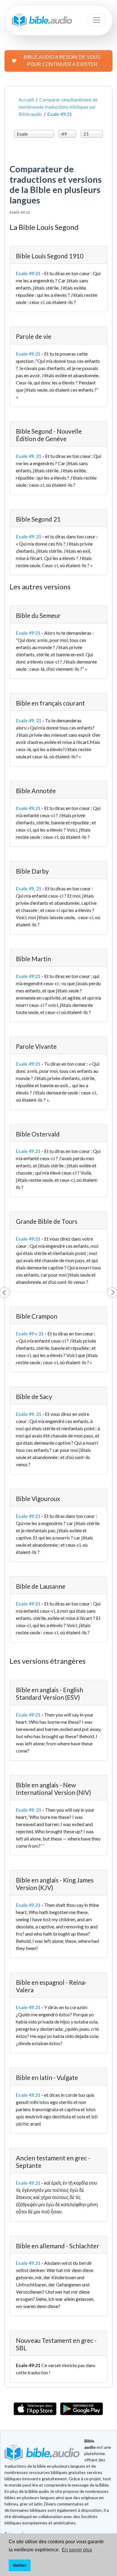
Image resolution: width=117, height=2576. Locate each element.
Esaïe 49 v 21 (30, 1333)
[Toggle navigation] (97, 20)
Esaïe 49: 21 (29, 536)
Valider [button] (19, 2565)
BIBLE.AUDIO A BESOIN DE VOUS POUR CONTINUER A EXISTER (62, 61)
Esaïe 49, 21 (29, 888)
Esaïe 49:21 (28, 273)
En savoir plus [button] (77, 2550)
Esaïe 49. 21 (29, 456)
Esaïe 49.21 (28, 354)
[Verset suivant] (112, 1293)
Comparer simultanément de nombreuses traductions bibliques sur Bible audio (58, 107)
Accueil (26, 99)
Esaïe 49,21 (28, 808)
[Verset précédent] (4, 1293)
